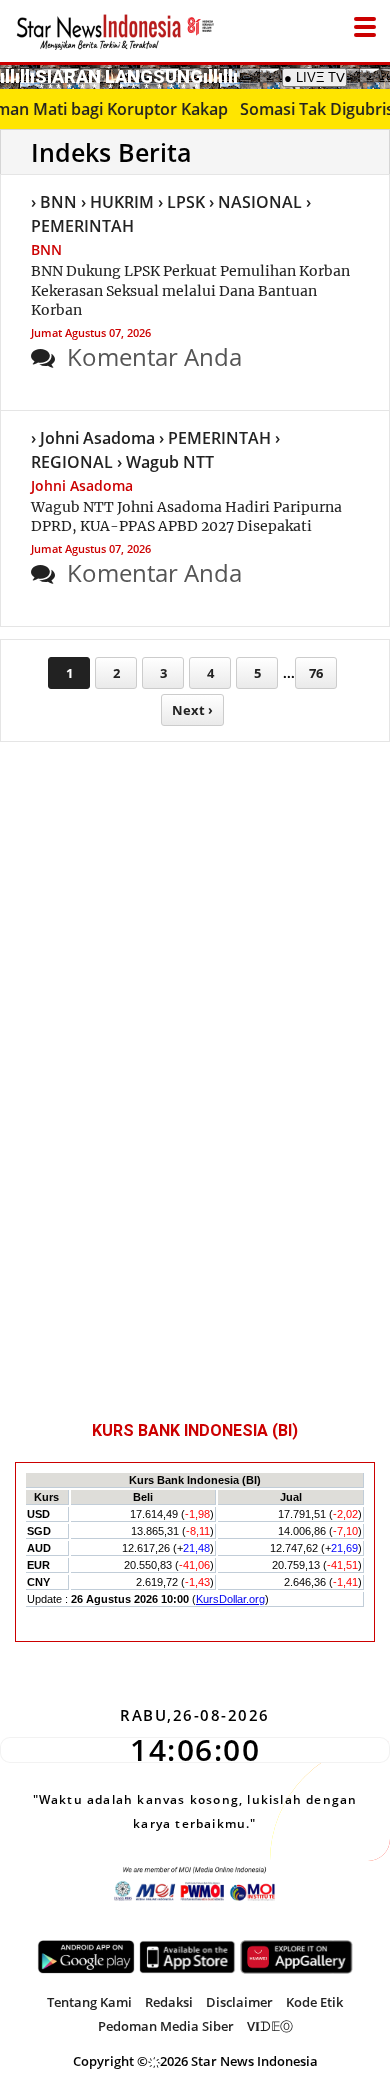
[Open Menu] (365, 22)
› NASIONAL (255, 202)
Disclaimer (239, 2002)
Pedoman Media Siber (166, 2026)
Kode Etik (314, 2002)
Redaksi (169, 2002)
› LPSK (181, 202)
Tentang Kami (89, 2002)
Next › (192, 710)
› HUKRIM (117, 202)
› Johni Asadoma (93, 438)
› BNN (54, 202)
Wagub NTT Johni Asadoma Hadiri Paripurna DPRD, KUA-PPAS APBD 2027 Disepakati (186, 517)
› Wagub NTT (165, 462)
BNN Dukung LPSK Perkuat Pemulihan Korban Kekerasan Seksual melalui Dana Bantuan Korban (190, 290)
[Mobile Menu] (380, 75)
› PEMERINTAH (215, 438)
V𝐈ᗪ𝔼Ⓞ (270, 2026)
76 (316, 673)
